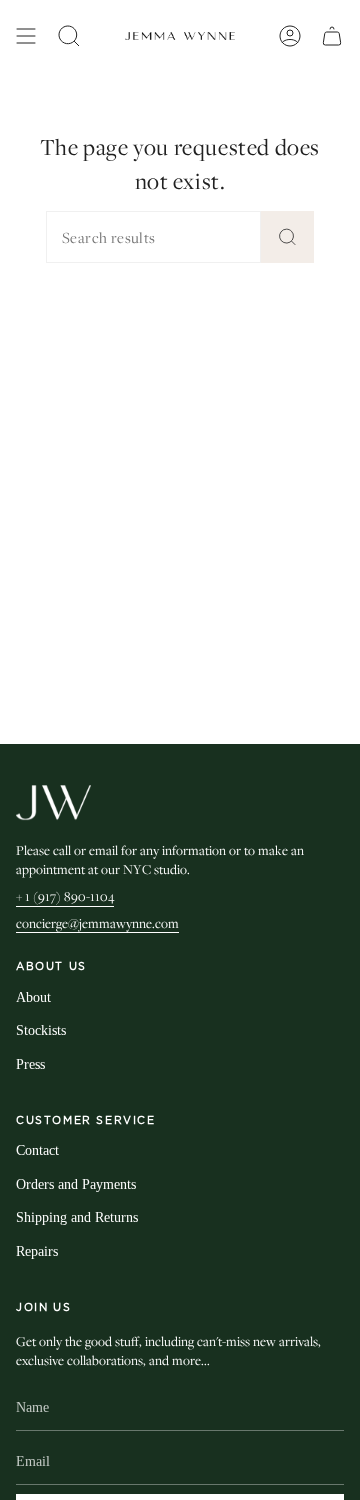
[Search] (287, 237)
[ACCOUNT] (290, 36)
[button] (69, 36)
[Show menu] (26, 36)
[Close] (330, 952)
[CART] (332, 36)
